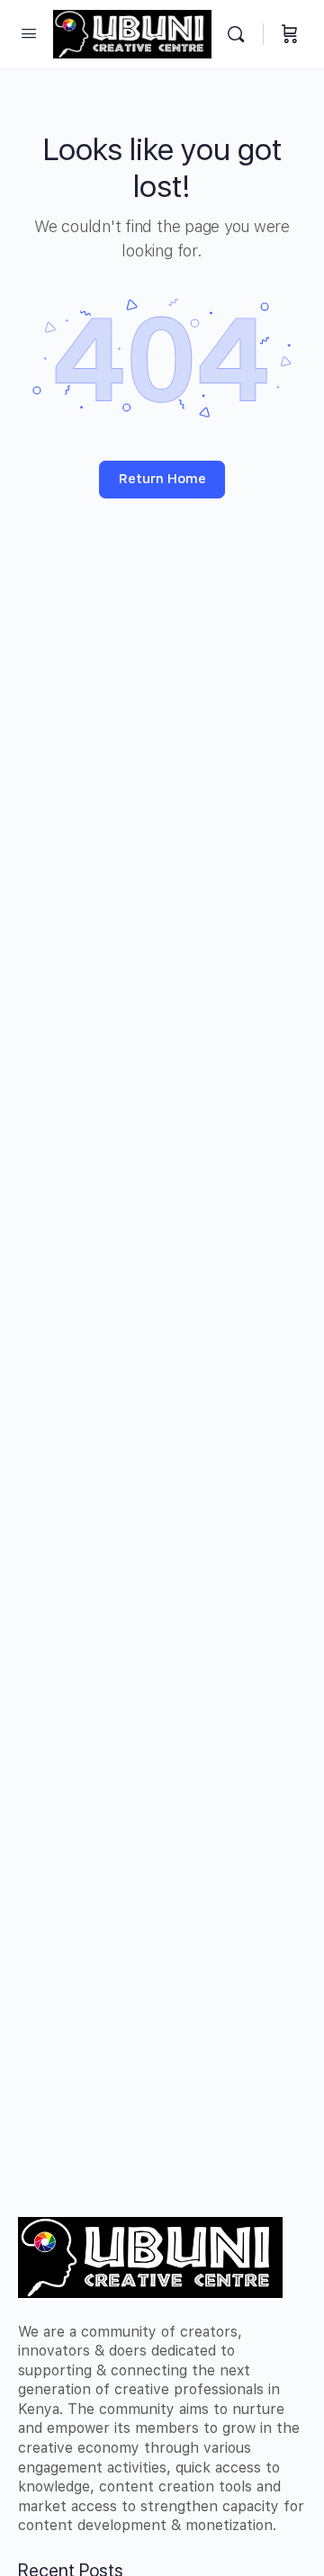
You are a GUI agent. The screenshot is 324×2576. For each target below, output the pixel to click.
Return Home (162, 479)
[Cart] (290, 34)
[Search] (240, 34)
